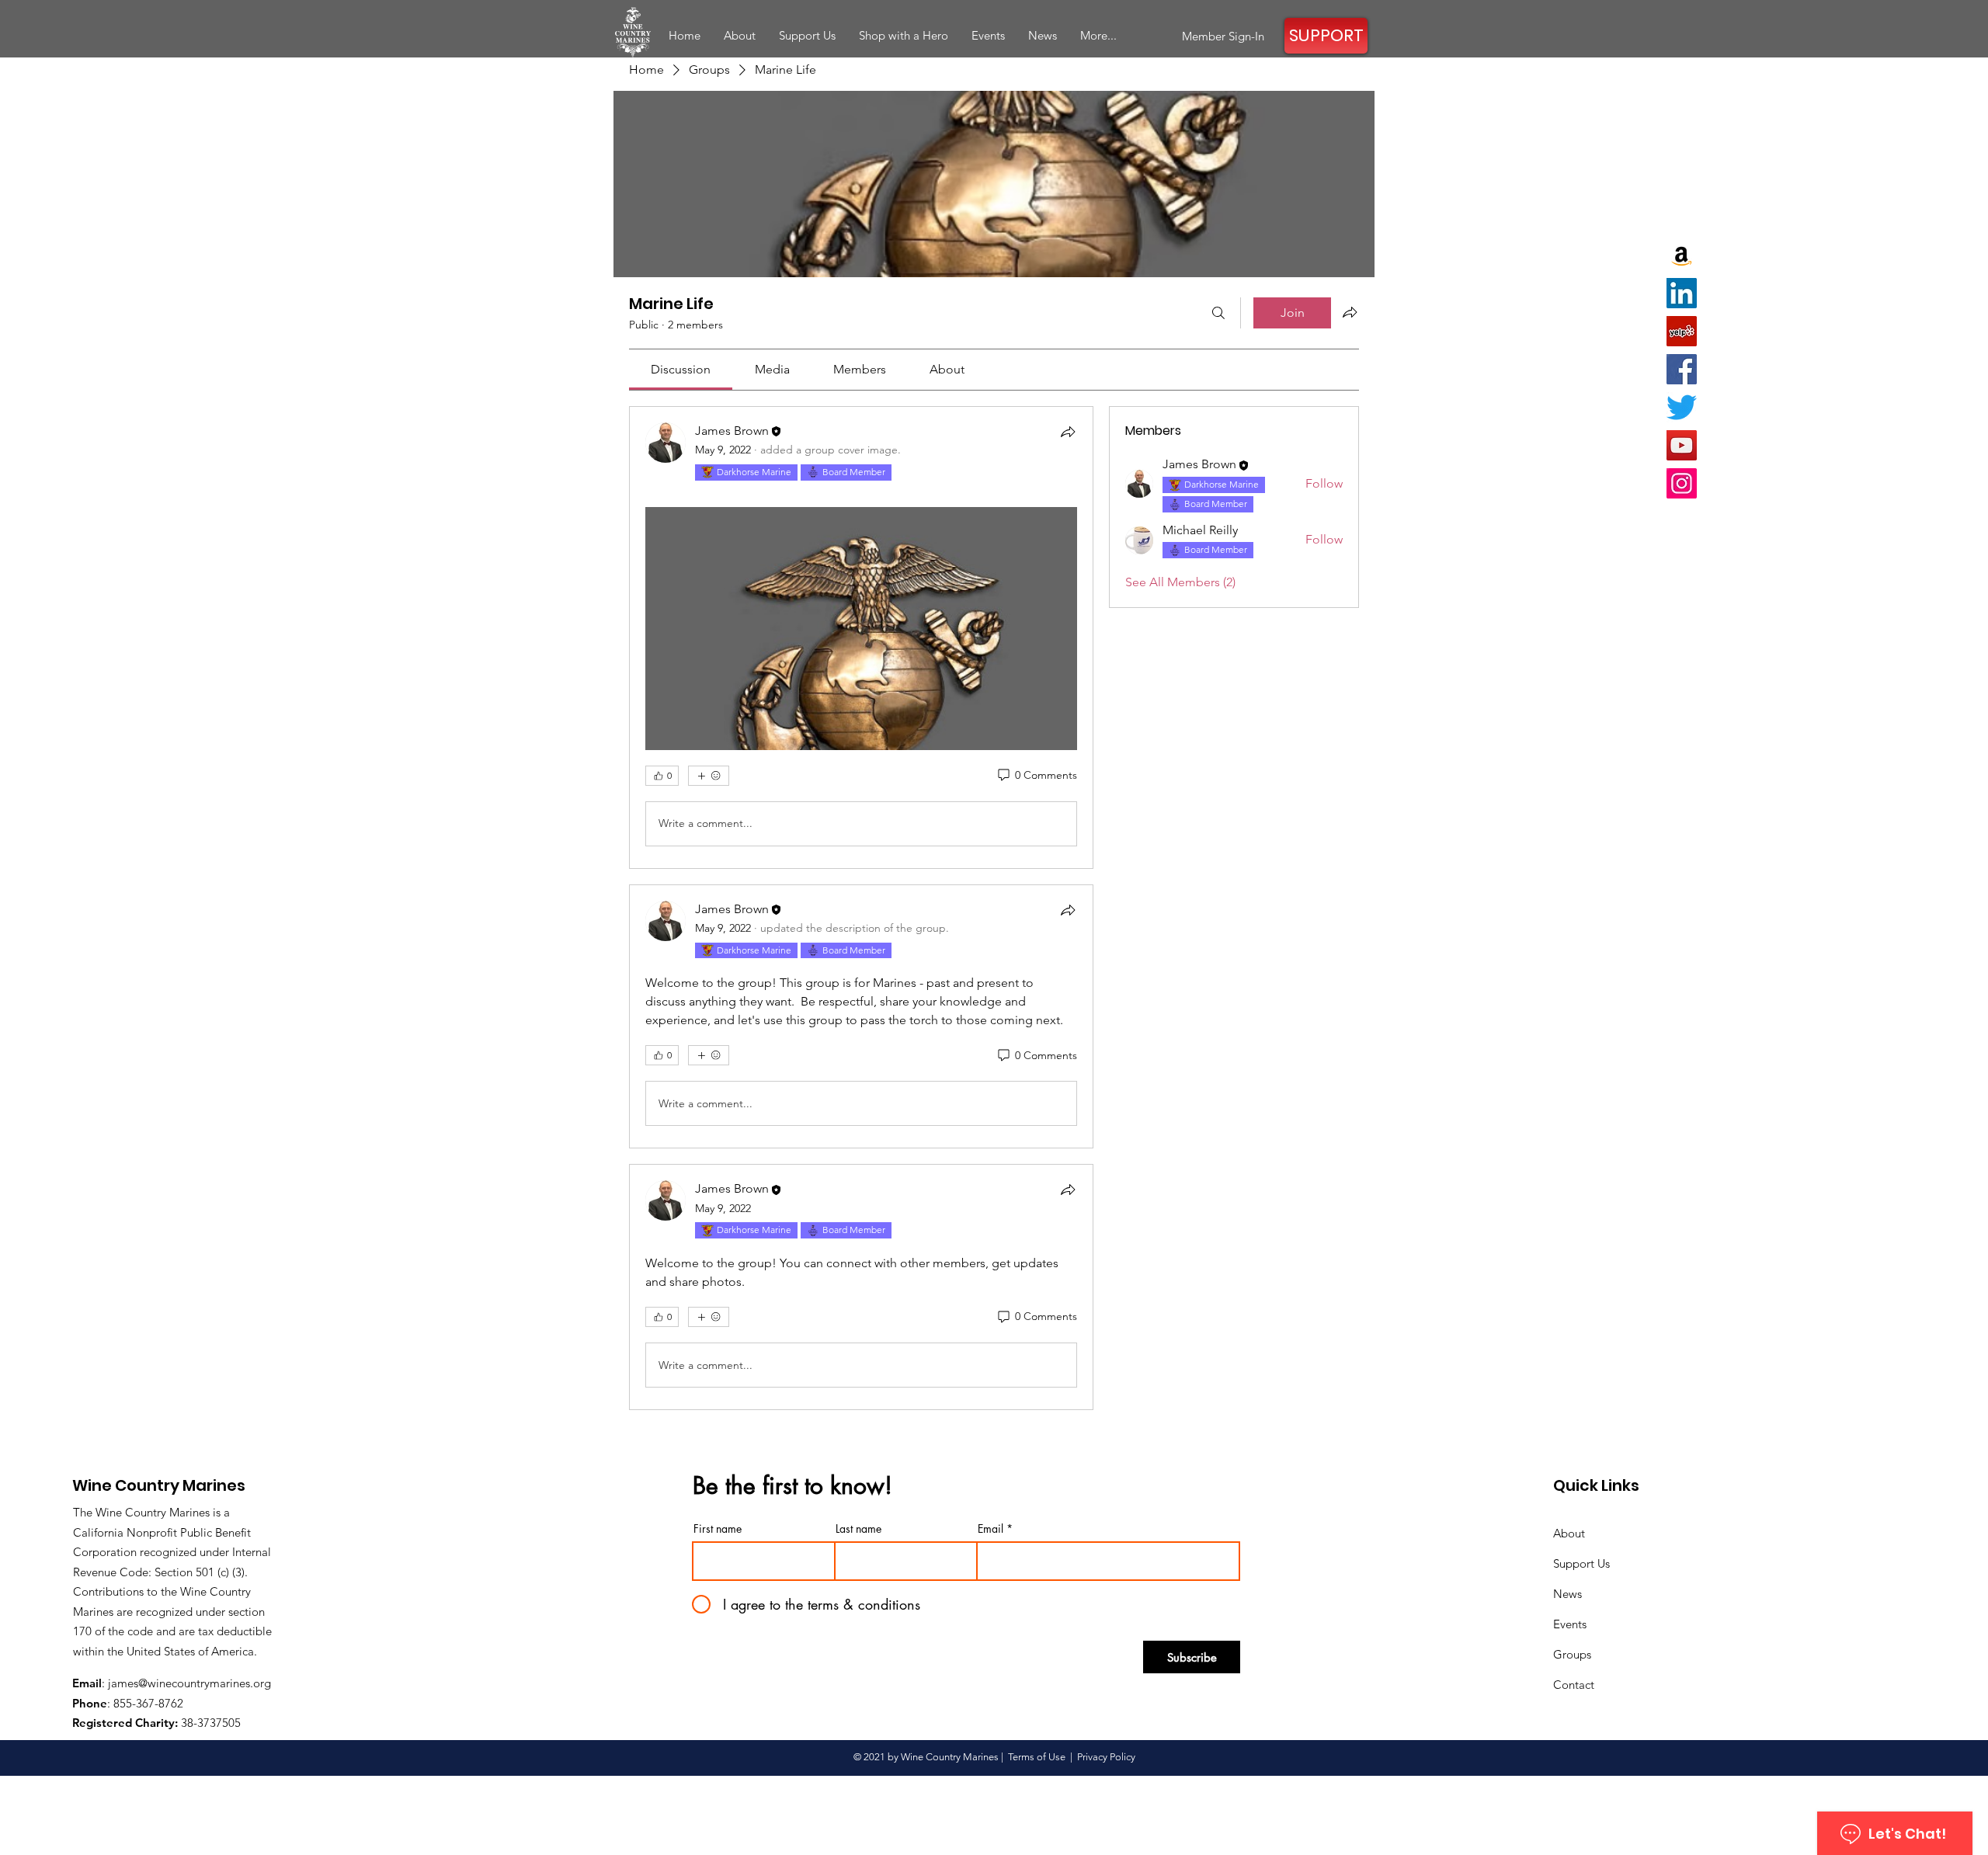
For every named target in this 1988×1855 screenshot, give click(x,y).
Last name (858, 1529)
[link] (681, 369)
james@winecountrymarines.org (189, 1683)
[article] (861, 637)
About (1569, 1533)
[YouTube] (1682, 445)
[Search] (1218, 313)
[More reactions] (709, 776)
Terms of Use (1037, 1757)
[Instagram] (1682, 483)
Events (1570, 1624)
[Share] (1068, 432)
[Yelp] (1682, 331)
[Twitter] (1682, 407)
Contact (1574, 1685)
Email (991, 1529)
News (1567, 1594)
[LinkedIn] (1682, 293)
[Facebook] (1682, 369)
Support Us (1581, 1563)
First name (718, 1529)
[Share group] (1350, 312)
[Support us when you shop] (1682, 255)
